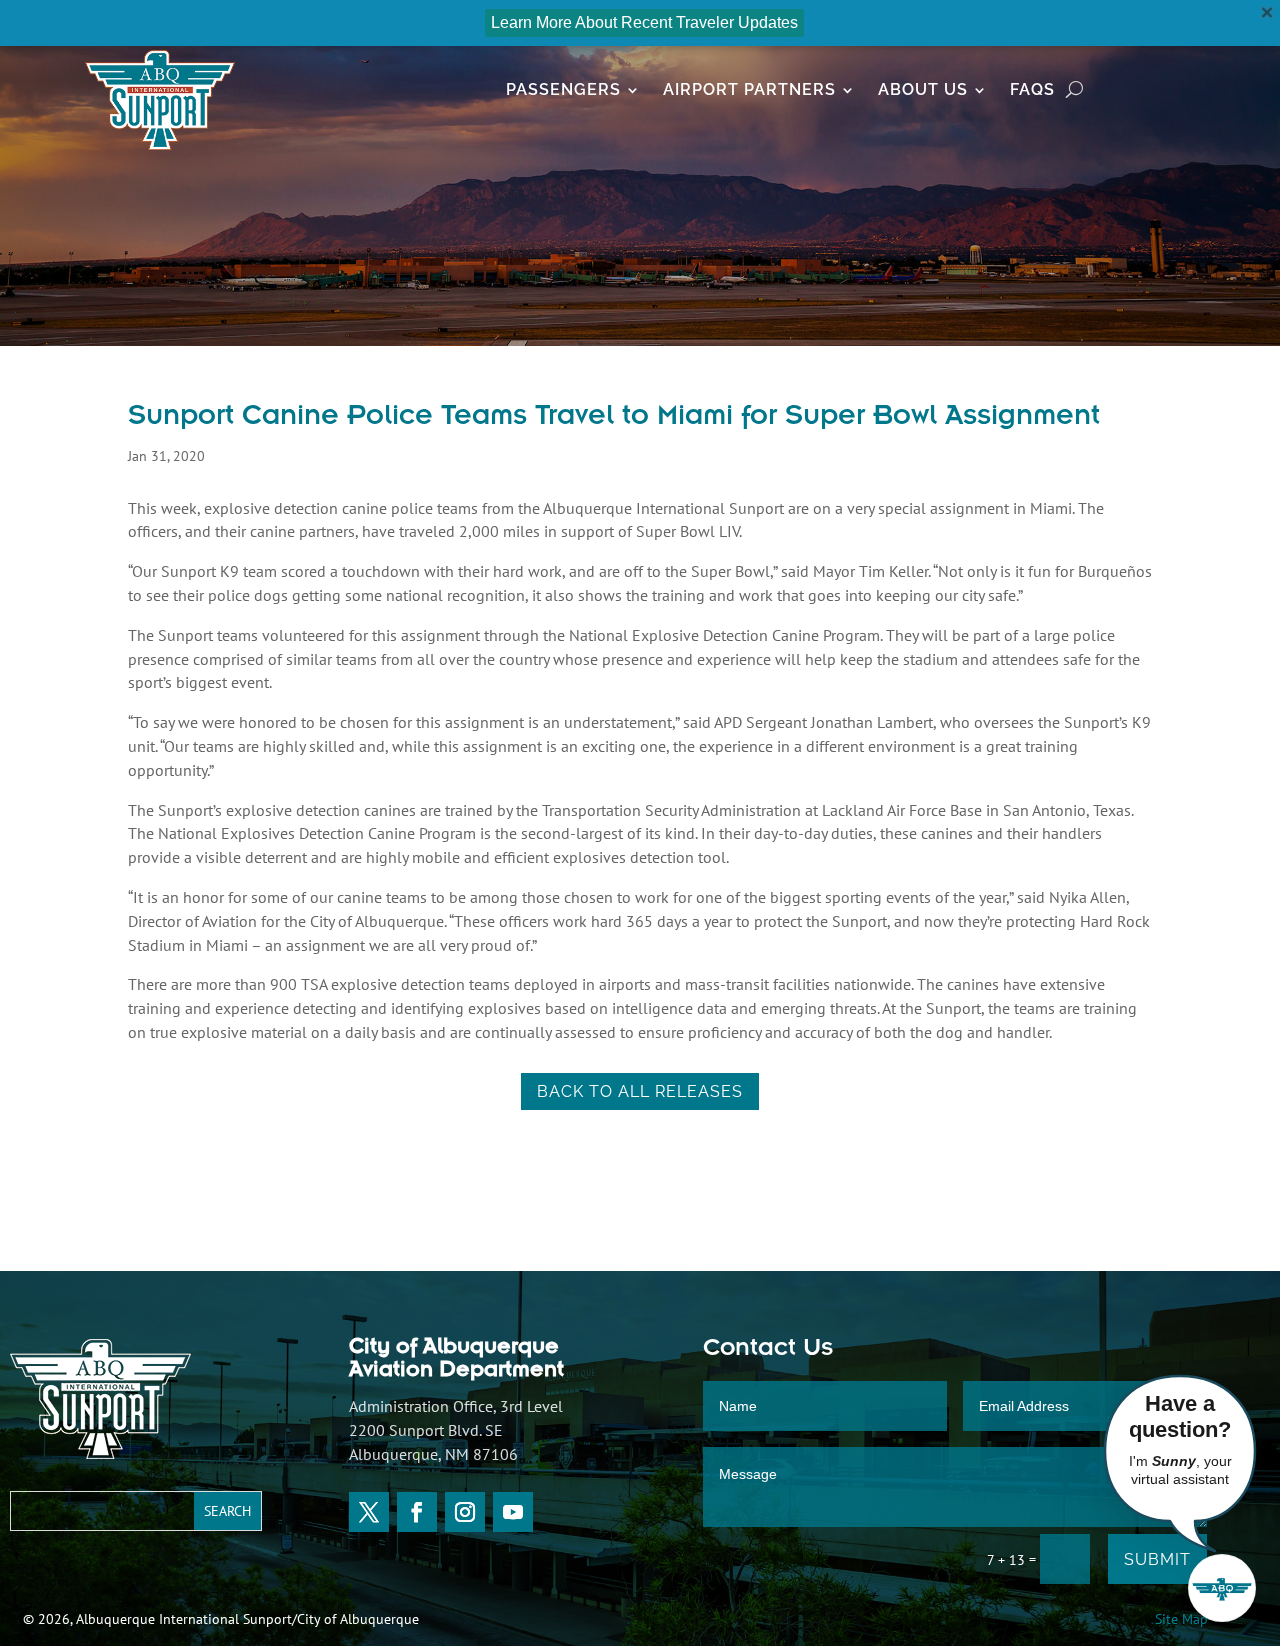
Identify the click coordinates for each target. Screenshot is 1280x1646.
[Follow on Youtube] (513, 1512)
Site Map (1181, 1619)
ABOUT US (923, 91)
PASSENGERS (563, 91)
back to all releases (640, 1091)
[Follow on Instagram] (465, 1512)
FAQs (1032, 91)
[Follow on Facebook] (417, 1512)
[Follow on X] (369, 1512)
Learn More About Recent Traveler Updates (644, 22)
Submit (1157, 1559)
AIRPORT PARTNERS (749, 91)
